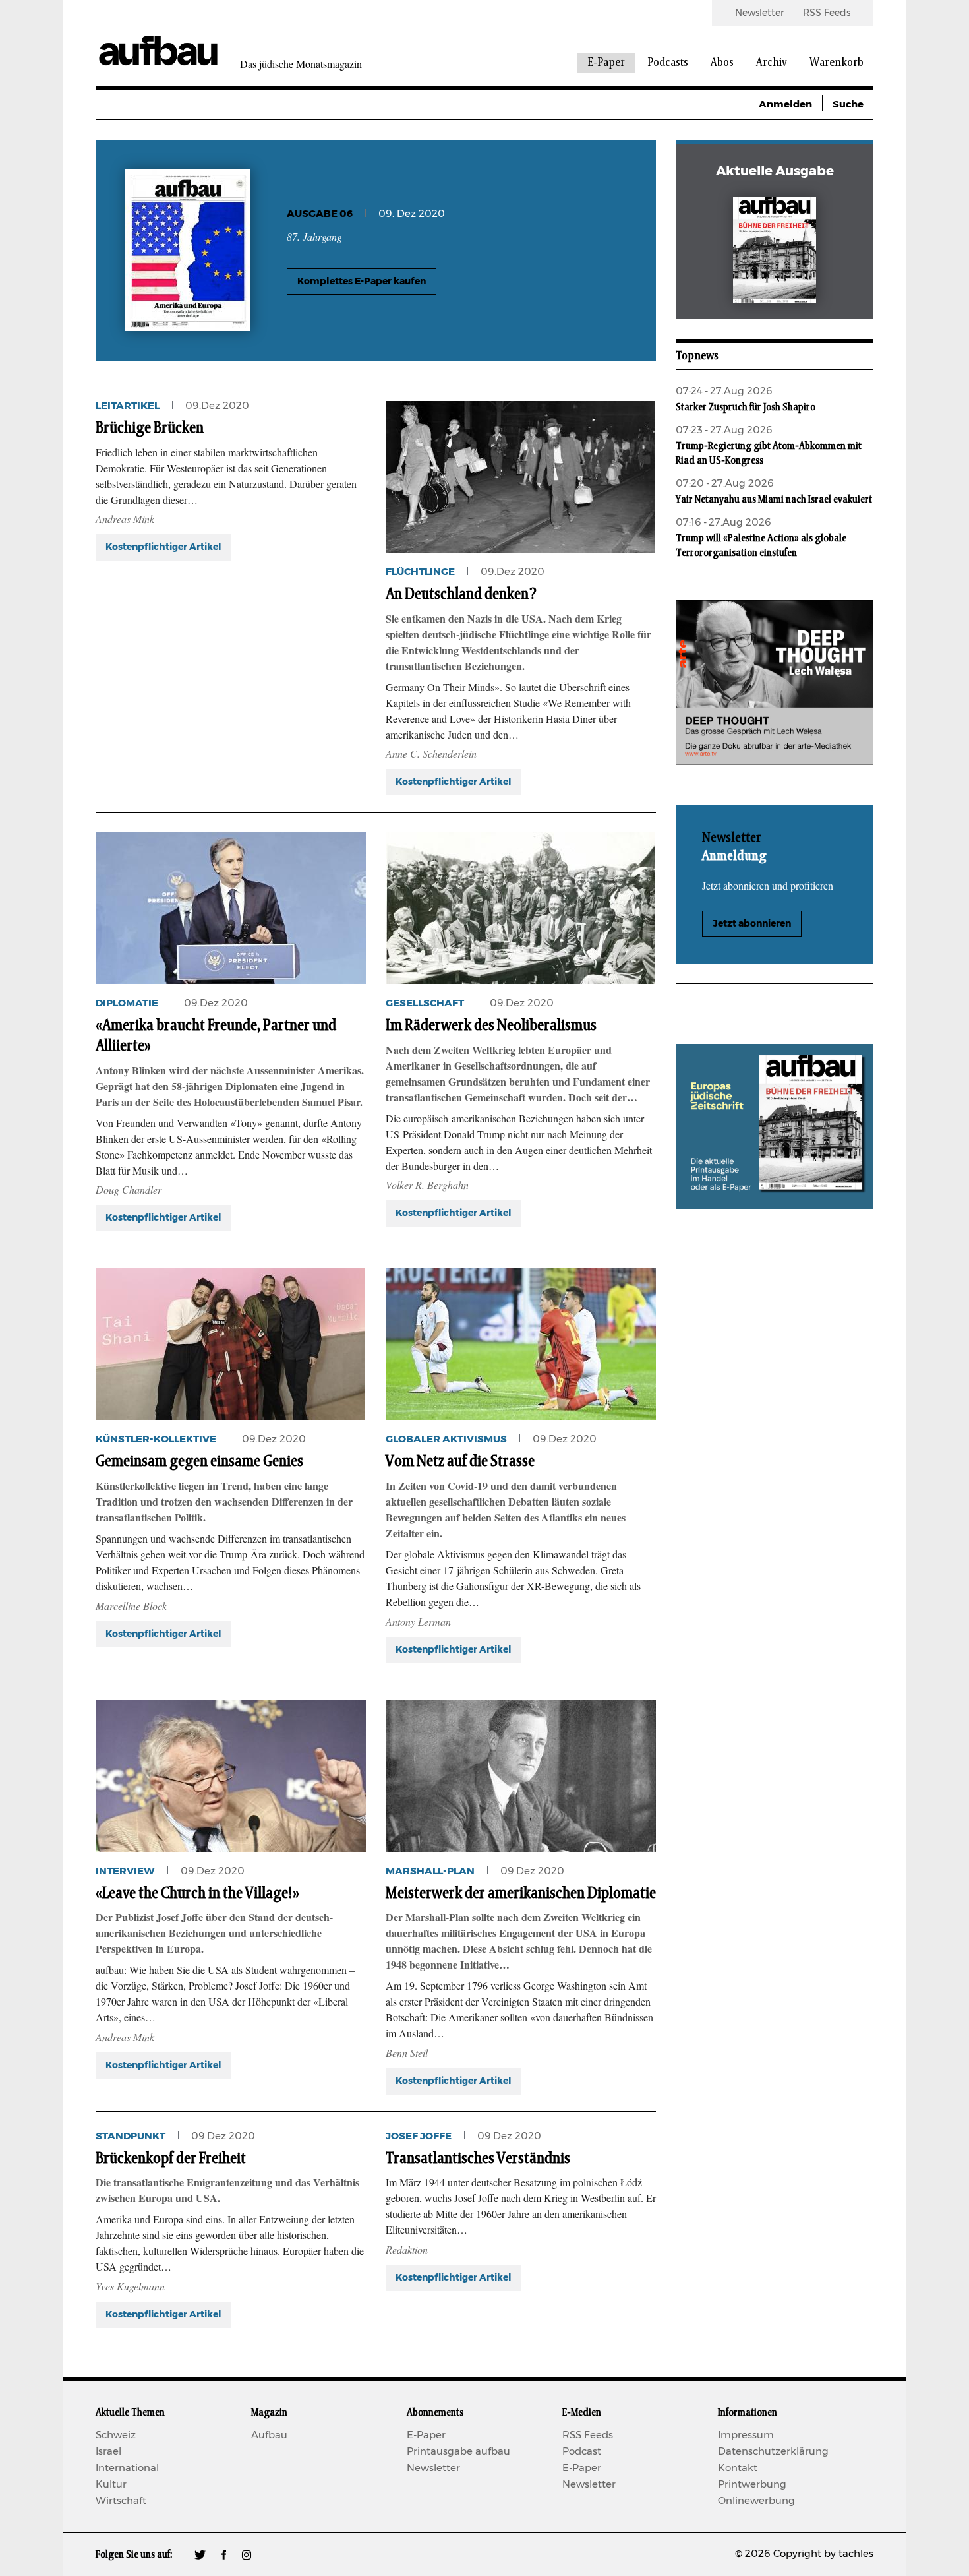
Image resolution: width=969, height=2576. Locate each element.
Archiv (772, 63)
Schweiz (116, 2435)
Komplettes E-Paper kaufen (362, 282)
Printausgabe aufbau (458, 2452)
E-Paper (606, 63)
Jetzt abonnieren (752, 924)
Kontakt (738, 2468)
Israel (108, 2452)
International (127, 2468)
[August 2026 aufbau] (775, 253)
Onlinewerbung (756, 2501)
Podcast (582, 2452)
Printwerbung (752, 2485)
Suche (848, 105)
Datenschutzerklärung (773, 2452)
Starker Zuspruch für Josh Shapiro (746, 407)
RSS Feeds (827, 13)
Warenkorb (837, 63)
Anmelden (785, 105)
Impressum (746, 2435)
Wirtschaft (121, 2501)
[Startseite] (158, 50)
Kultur (111, 2485)
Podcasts (668, 63)
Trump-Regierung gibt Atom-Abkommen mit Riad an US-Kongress (769, 453)
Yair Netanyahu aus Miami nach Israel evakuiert (774, 499)
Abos (722, 63)
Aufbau (269, 2435)
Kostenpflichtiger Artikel (163, 547)
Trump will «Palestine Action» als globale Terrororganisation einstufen (761, 545)
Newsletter (759, 13)
